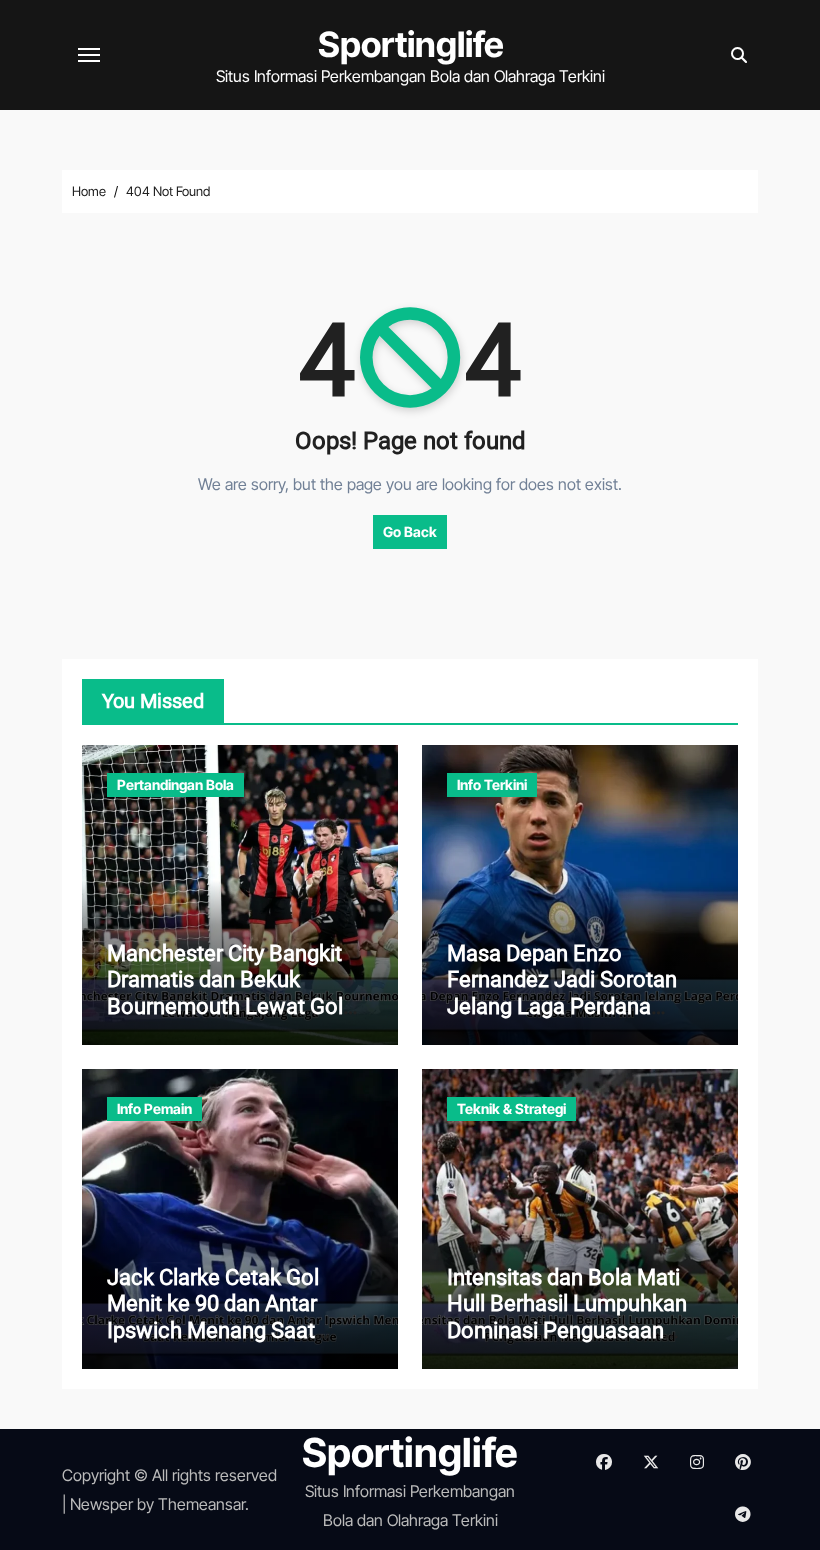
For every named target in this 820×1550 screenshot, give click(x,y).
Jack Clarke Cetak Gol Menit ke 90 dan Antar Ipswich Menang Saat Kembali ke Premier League (239, 1317)
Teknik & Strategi (511, 1108)
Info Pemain (154, 1108)
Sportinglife (411, 44)
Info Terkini (492, 784)
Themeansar (201, 1504)
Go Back (410, 531)
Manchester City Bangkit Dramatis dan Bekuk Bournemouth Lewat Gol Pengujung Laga (225, 993)
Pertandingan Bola (175, 784)
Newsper (101, 1504)
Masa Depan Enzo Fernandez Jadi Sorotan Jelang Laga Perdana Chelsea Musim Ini (562, 993)
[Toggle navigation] (89, 55)
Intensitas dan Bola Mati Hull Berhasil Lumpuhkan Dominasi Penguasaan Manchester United (567, 1317)
